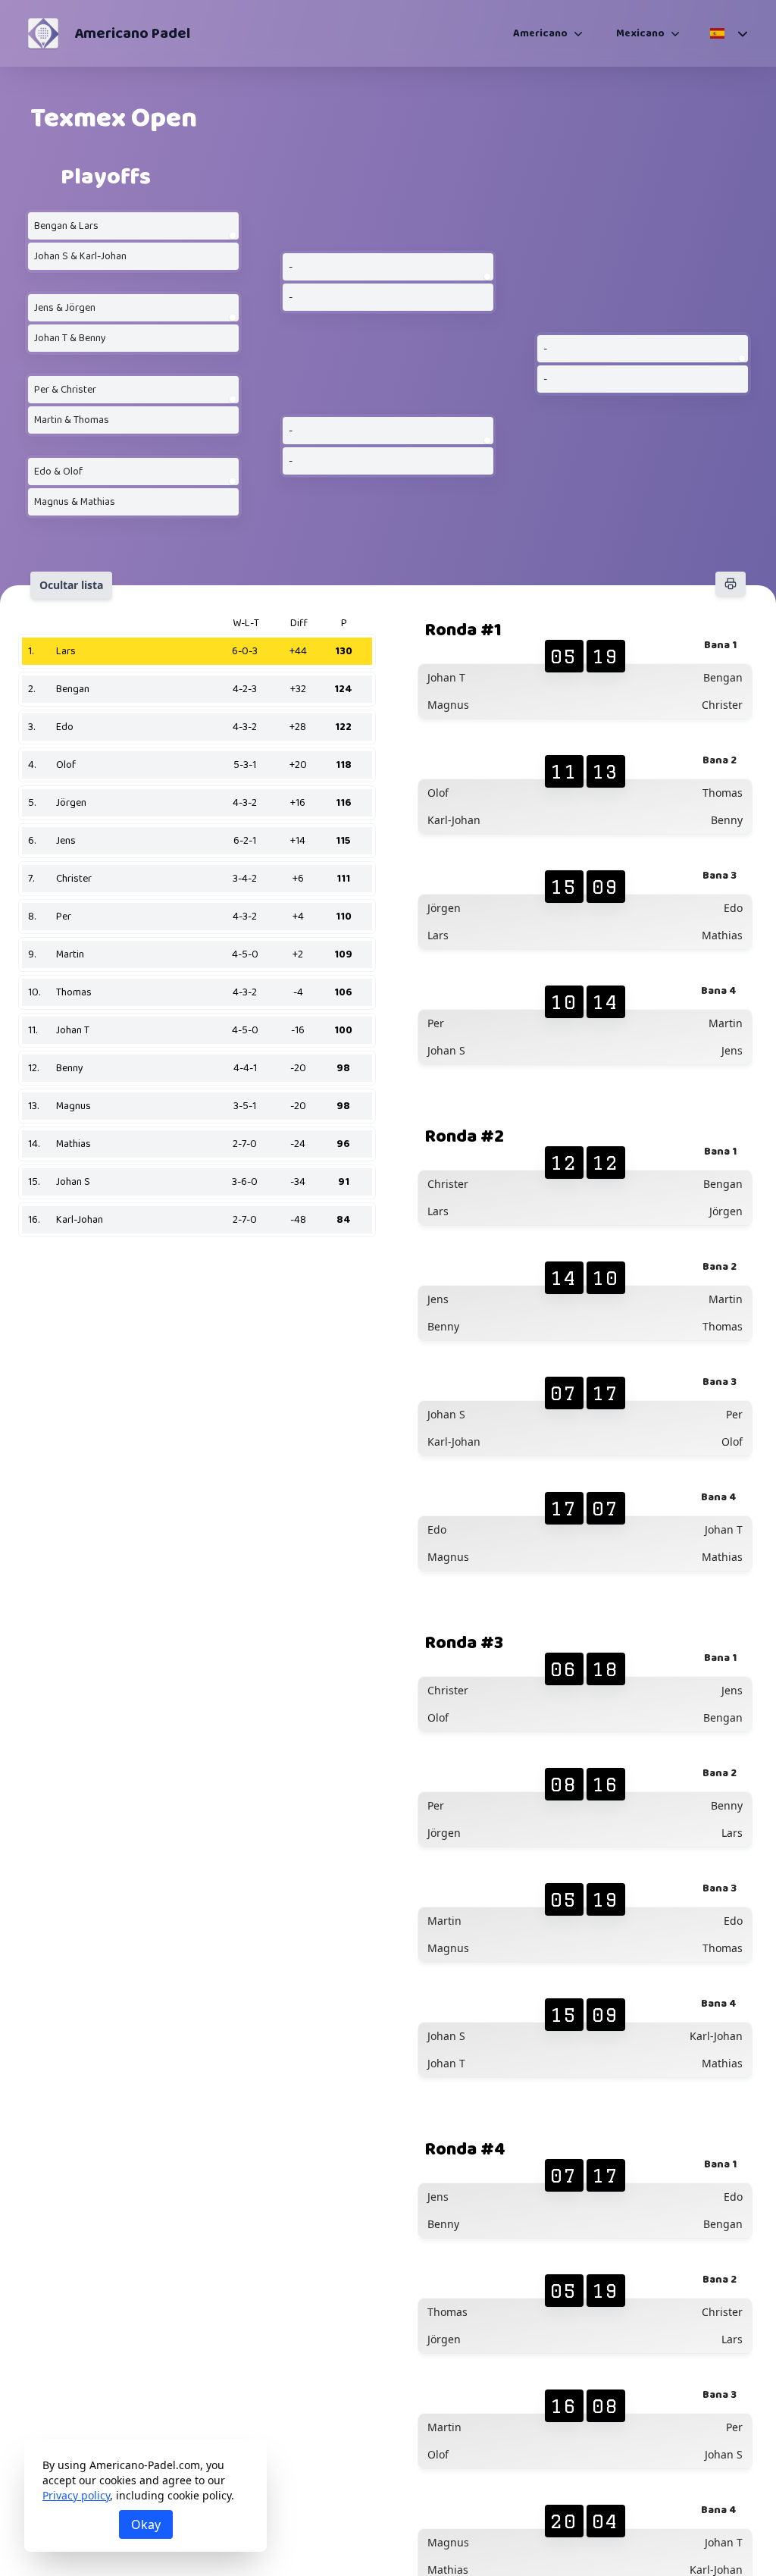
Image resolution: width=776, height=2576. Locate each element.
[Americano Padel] (43, 33)
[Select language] (728, 33)
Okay (146, 2524)
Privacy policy (76, 2495)
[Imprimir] (731, 584)
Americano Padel (132, 33)
